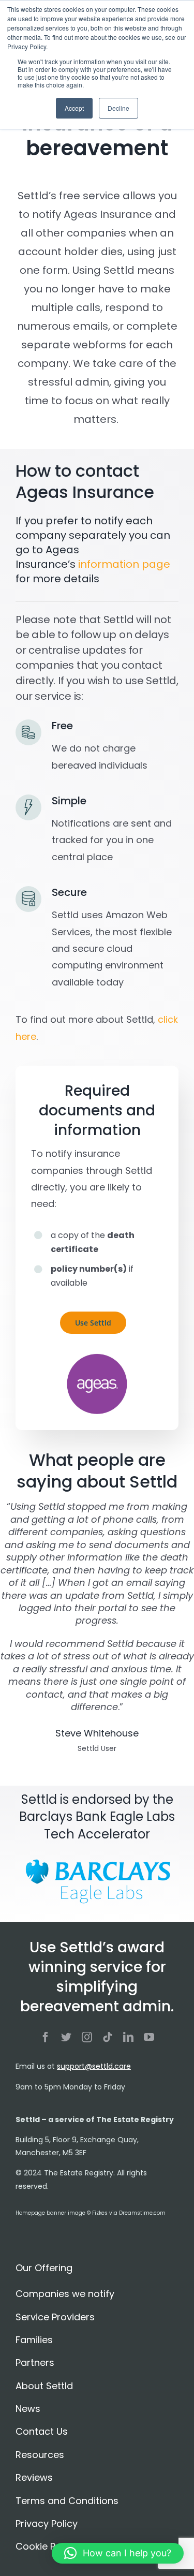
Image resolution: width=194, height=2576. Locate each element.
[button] (118, 2553)
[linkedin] (128, 2037)
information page (124, 564)
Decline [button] (118, 108)
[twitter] (66, 2037)
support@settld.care (94, 2066)
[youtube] (149, 2037)
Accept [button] (74, 108)
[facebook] (46, 2037)
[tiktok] (108, 2037)
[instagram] (87, 2037)
